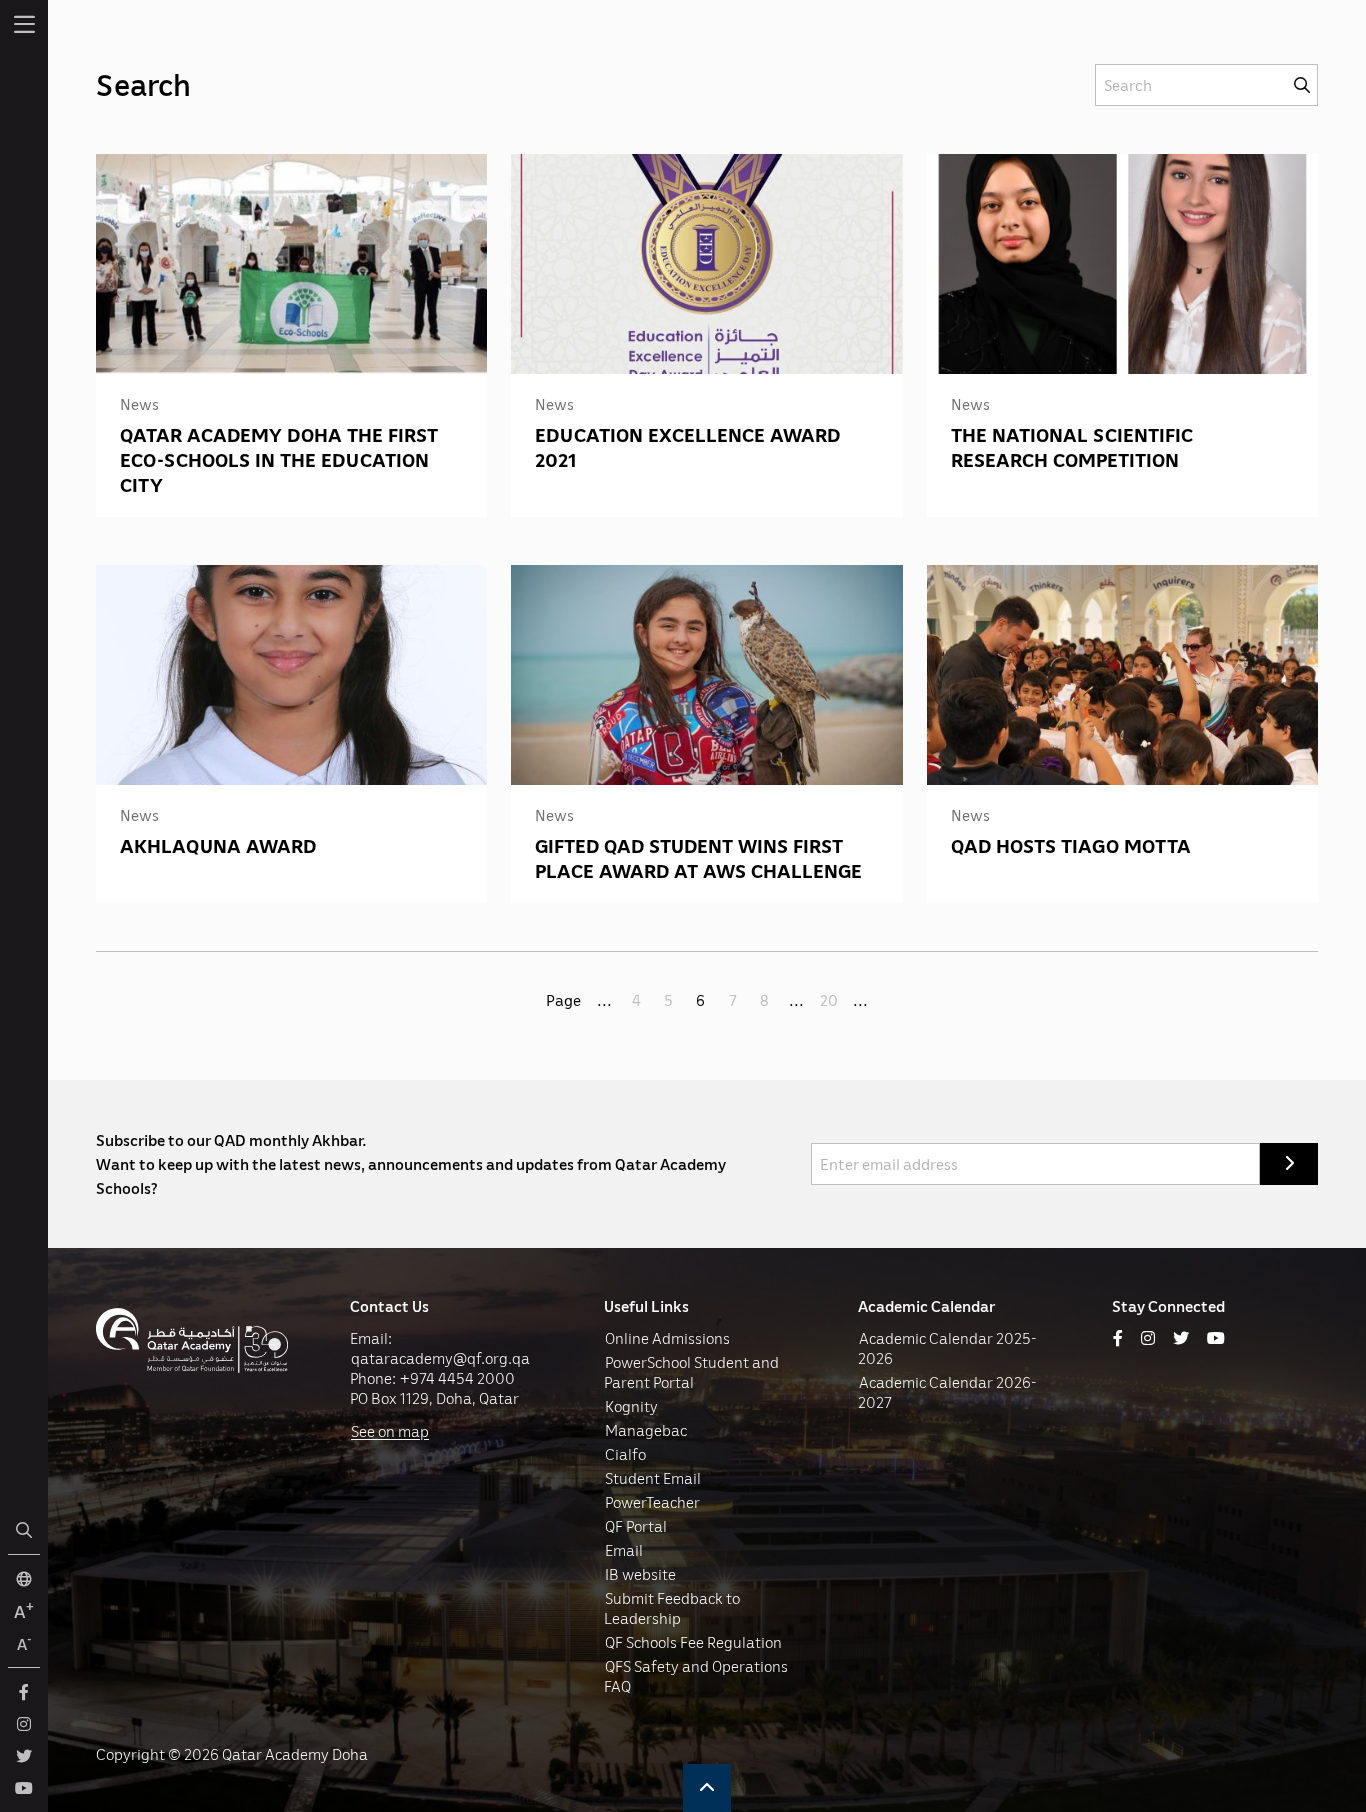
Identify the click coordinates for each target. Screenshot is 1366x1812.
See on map (390, 1431)
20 (829, 1000)
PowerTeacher (652, 1502)
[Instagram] (1148, 1338)
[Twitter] (1181, 1338)
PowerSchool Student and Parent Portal (691, 1372)
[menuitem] (24, 24)
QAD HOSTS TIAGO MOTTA (1071, 845)
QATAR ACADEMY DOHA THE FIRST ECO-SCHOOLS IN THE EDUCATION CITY (279, 459)
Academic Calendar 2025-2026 (947, 1348)
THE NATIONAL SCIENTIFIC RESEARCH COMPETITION (1072, 446)
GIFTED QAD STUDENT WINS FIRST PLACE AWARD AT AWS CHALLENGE (698, 857)
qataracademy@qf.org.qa (440, 1358)
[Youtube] (1216, 1338)
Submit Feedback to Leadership (672, 1608)
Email (624, 1550)
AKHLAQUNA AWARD (218, 845)
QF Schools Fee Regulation (693, 1642)
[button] (707, 1788)
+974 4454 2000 (457, 1378)
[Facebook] (1118, 1338)
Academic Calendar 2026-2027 (947, 1392)
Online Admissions (667, 1338)
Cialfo (625, 1454)
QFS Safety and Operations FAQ (696, 1676)
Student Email (653, 1478)
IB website (640, 1574)
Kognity (631, 1406)
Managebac (646, 1430)
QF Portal (636, 1526)
